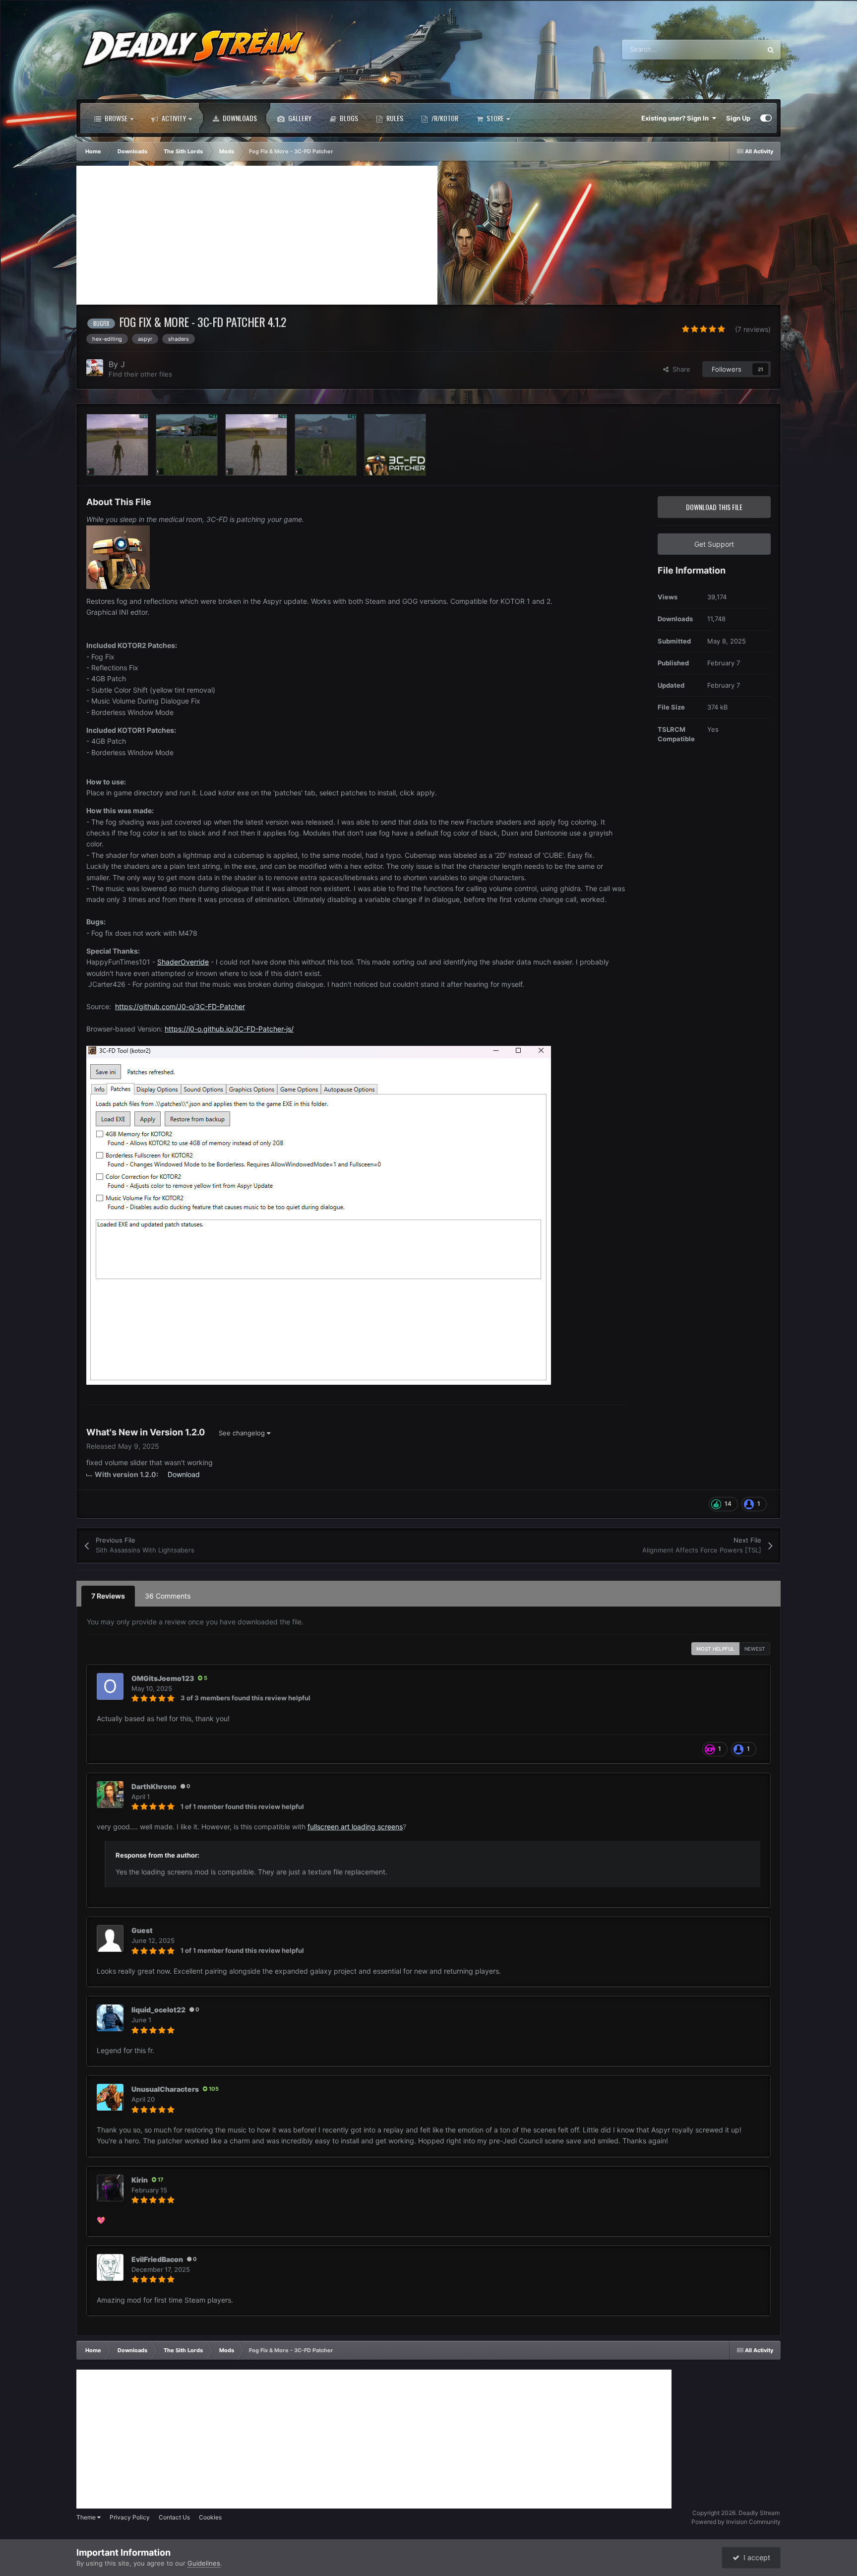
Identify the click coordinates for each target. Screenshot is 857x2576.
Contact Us (174, 2517)
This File (736, 49)
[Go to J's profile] (95, 368)
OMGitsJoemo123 (163, 1678)
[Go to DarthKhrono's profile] (110, 1795)
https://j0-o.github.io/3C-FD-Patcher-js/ (229, 1029)
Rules (394, 118)
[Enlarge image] (118, 556)
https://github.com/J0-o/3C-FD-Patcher (180, 1006)
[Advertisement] (257, 235)
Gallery (299, 118)
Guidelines (204, 2563)
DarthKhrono (154, 1786)
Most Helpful (715, 1649)
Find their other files (140, 374)
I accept (755, 2557)
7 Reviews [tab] (108, 1596)
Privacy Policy (130, 2517)
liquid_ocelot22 (158, 2010)
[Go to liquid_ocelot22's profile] (110, 2018)
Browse (115, 118)
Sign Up (738, 118)
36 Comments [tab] (168, 1596)
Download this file (714, 507)
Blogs (348, 118)
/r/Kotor (444, 118)
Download (184, 1474)
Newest (755, 1649)
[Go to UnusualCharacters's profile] (110, 2097)
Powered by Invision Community (736, 2522)
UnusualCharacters (165, 2089)
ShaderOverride (183, 962)
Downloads (239, 118)
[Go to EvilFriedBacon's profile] (110, 2267)
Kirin (140, 2180)
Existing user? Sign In (676, 118)
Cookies (210, 2517)
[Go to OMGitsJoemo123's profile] (110, 1686)
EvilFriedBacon (157, 2259)
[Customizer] (766, 118)
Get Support (714, 544)
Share (679, 369)
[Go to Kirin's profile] (110, 2188)
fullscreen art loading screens (355, 1827)
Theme (87, 2517)
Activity (173, 118)
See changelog (243, 1433)
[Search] (771, 50)
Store (494, 118)
